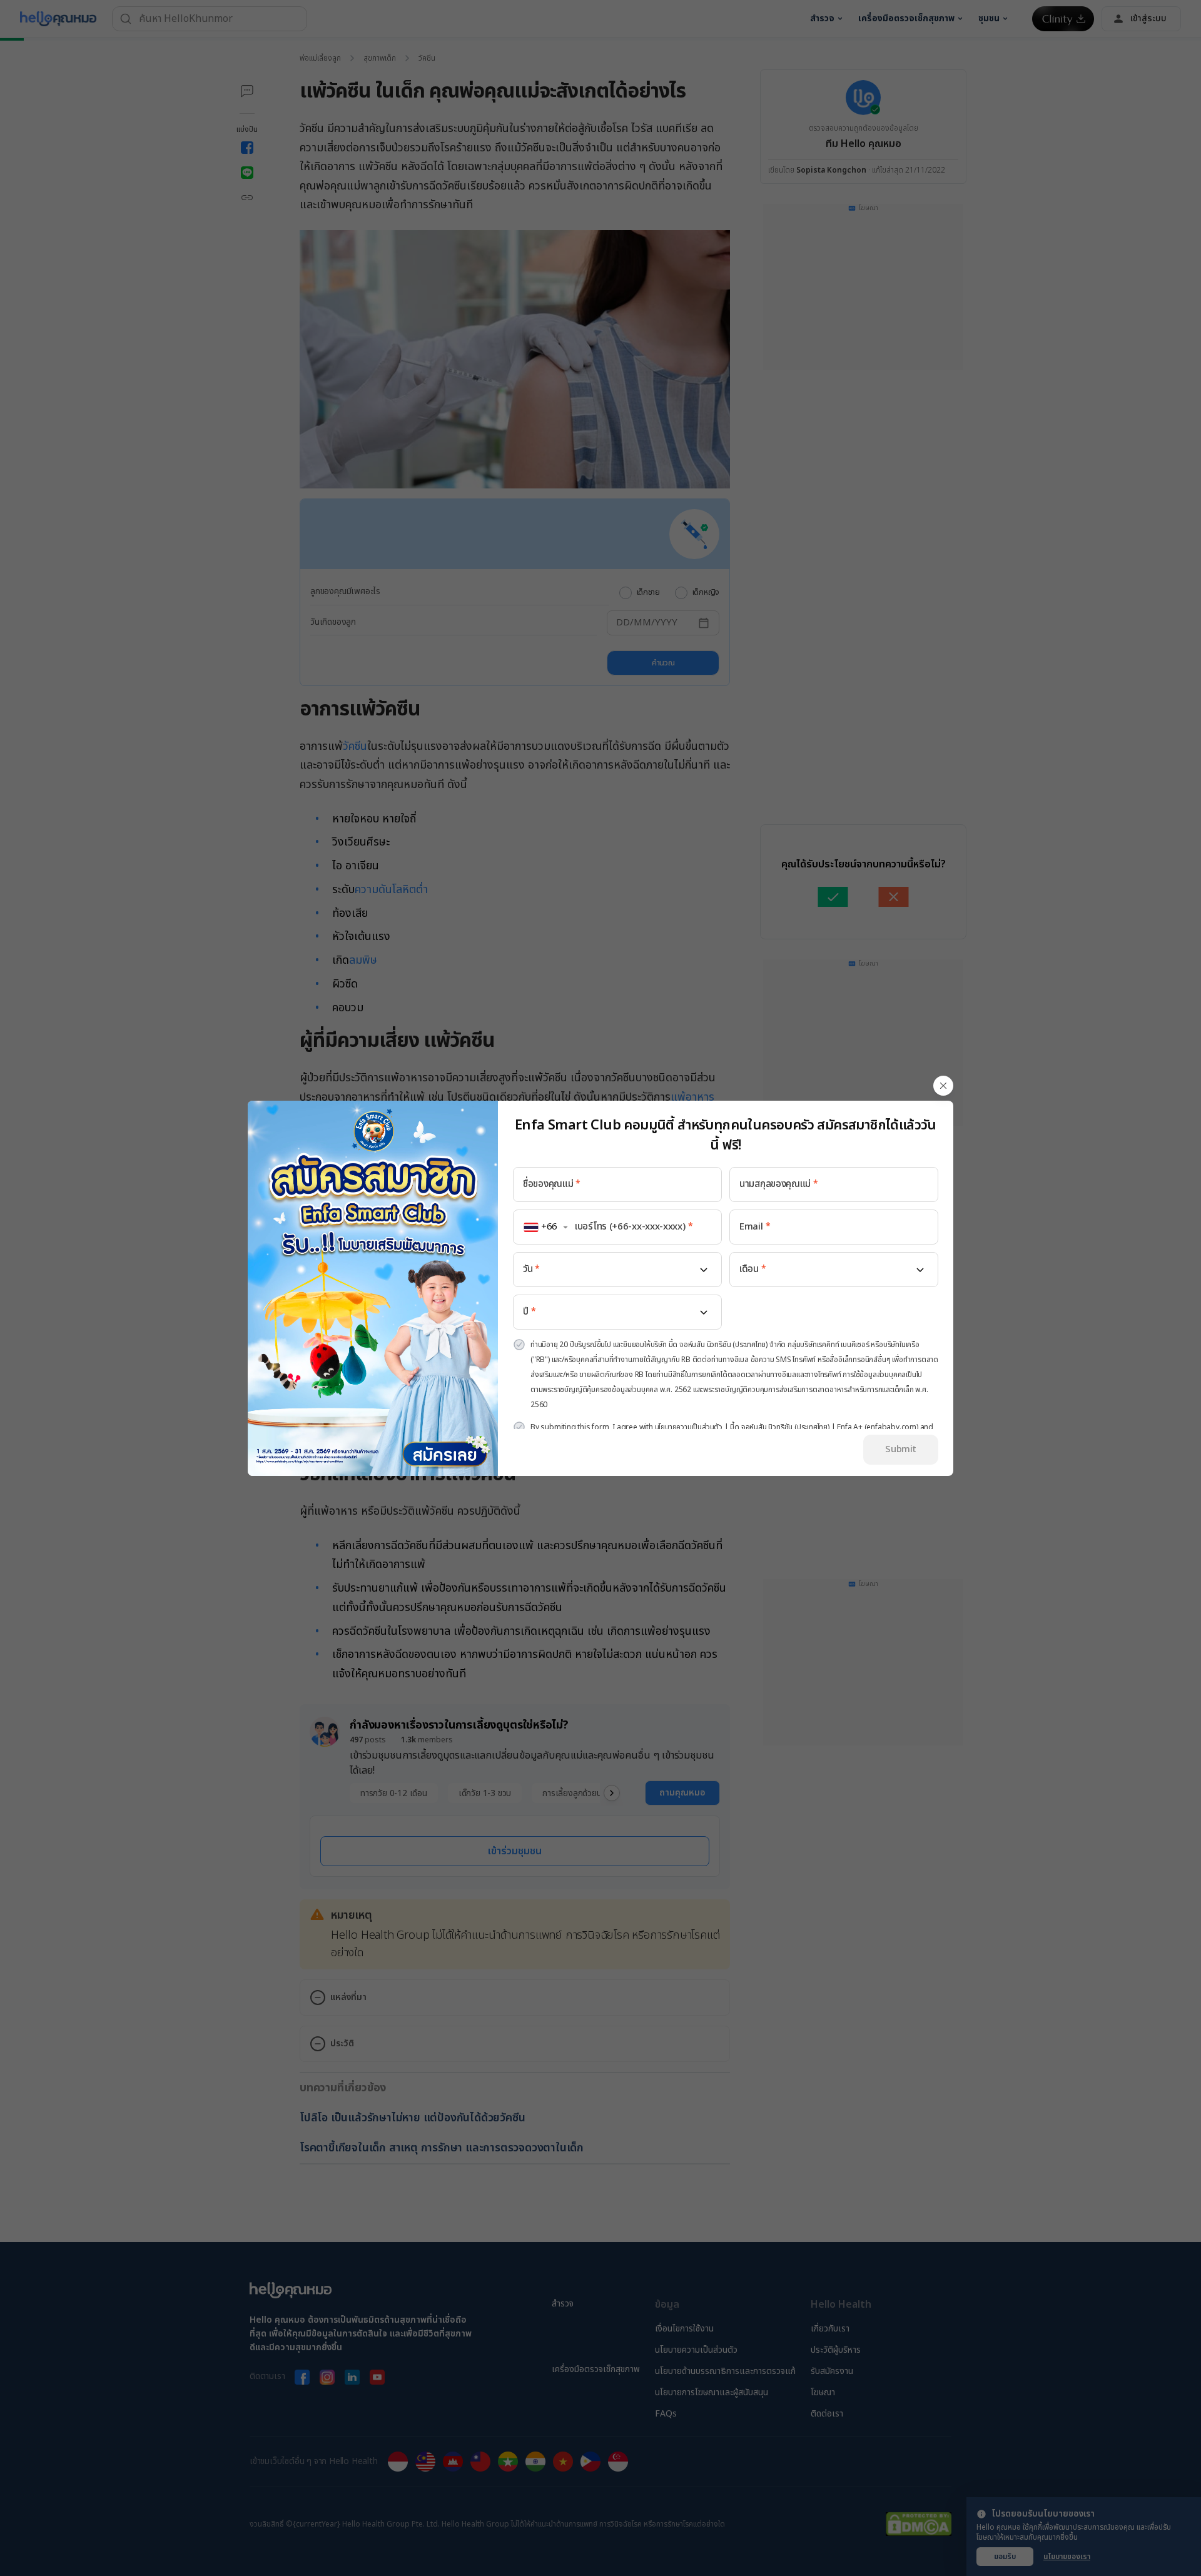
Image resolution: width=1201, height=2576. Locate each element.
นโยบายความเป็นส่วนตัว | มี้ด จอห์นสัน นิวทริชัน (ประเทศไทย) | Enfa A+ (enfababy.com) (787, 1427)
